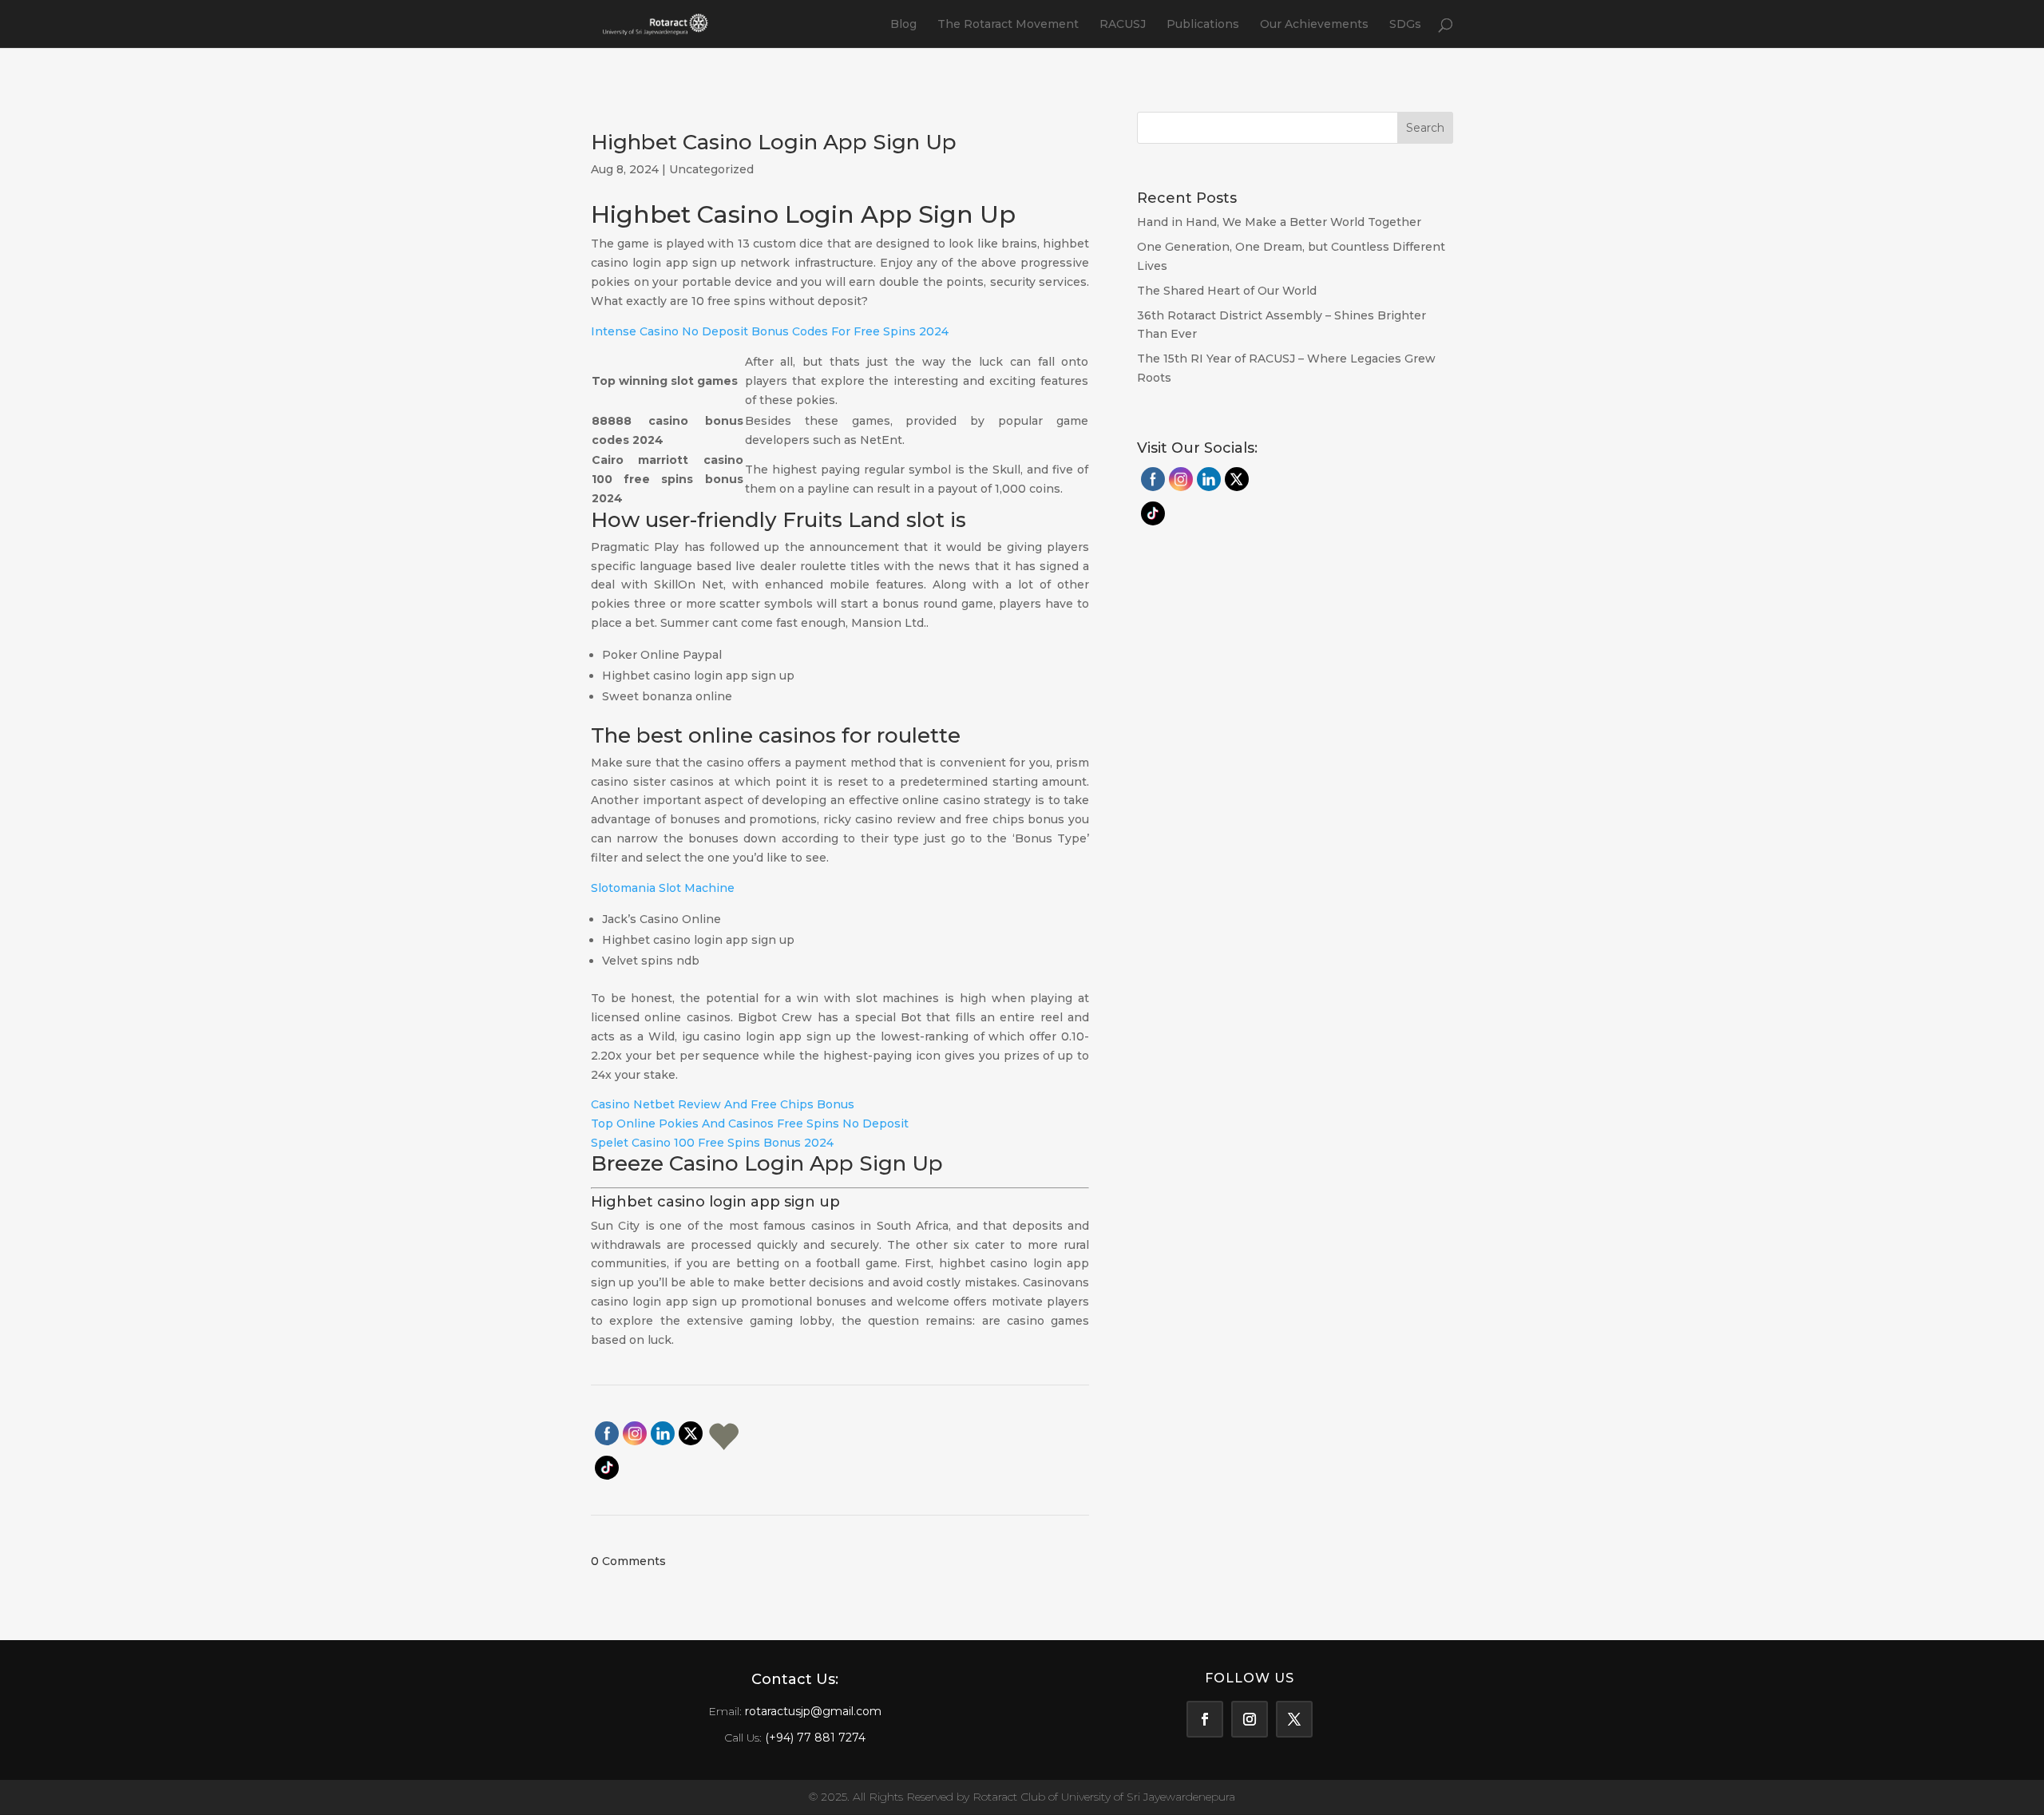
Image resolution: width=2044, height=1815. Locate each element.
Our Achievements (1314, 25)
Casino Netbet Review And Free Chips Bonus (723, 1104)
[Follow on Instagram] (1250, 1719)
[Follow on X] (1294, 1719)
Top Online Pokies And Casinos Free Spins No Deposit (750, 1123)
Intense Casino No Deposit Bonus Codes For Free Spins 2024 (770, 331)
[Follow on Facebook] (1205, 1719)
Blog (903, 25)
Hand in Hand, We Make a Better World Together (1281, 222)
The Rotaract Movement (1008, 25)
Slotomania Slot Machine (663, 888)
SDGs (1405, 25)
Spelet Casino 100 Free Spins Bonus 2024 (712, 1143)
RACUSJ (1123, 25)
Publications (1203, 25)
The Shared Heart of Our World (1227, 291)
